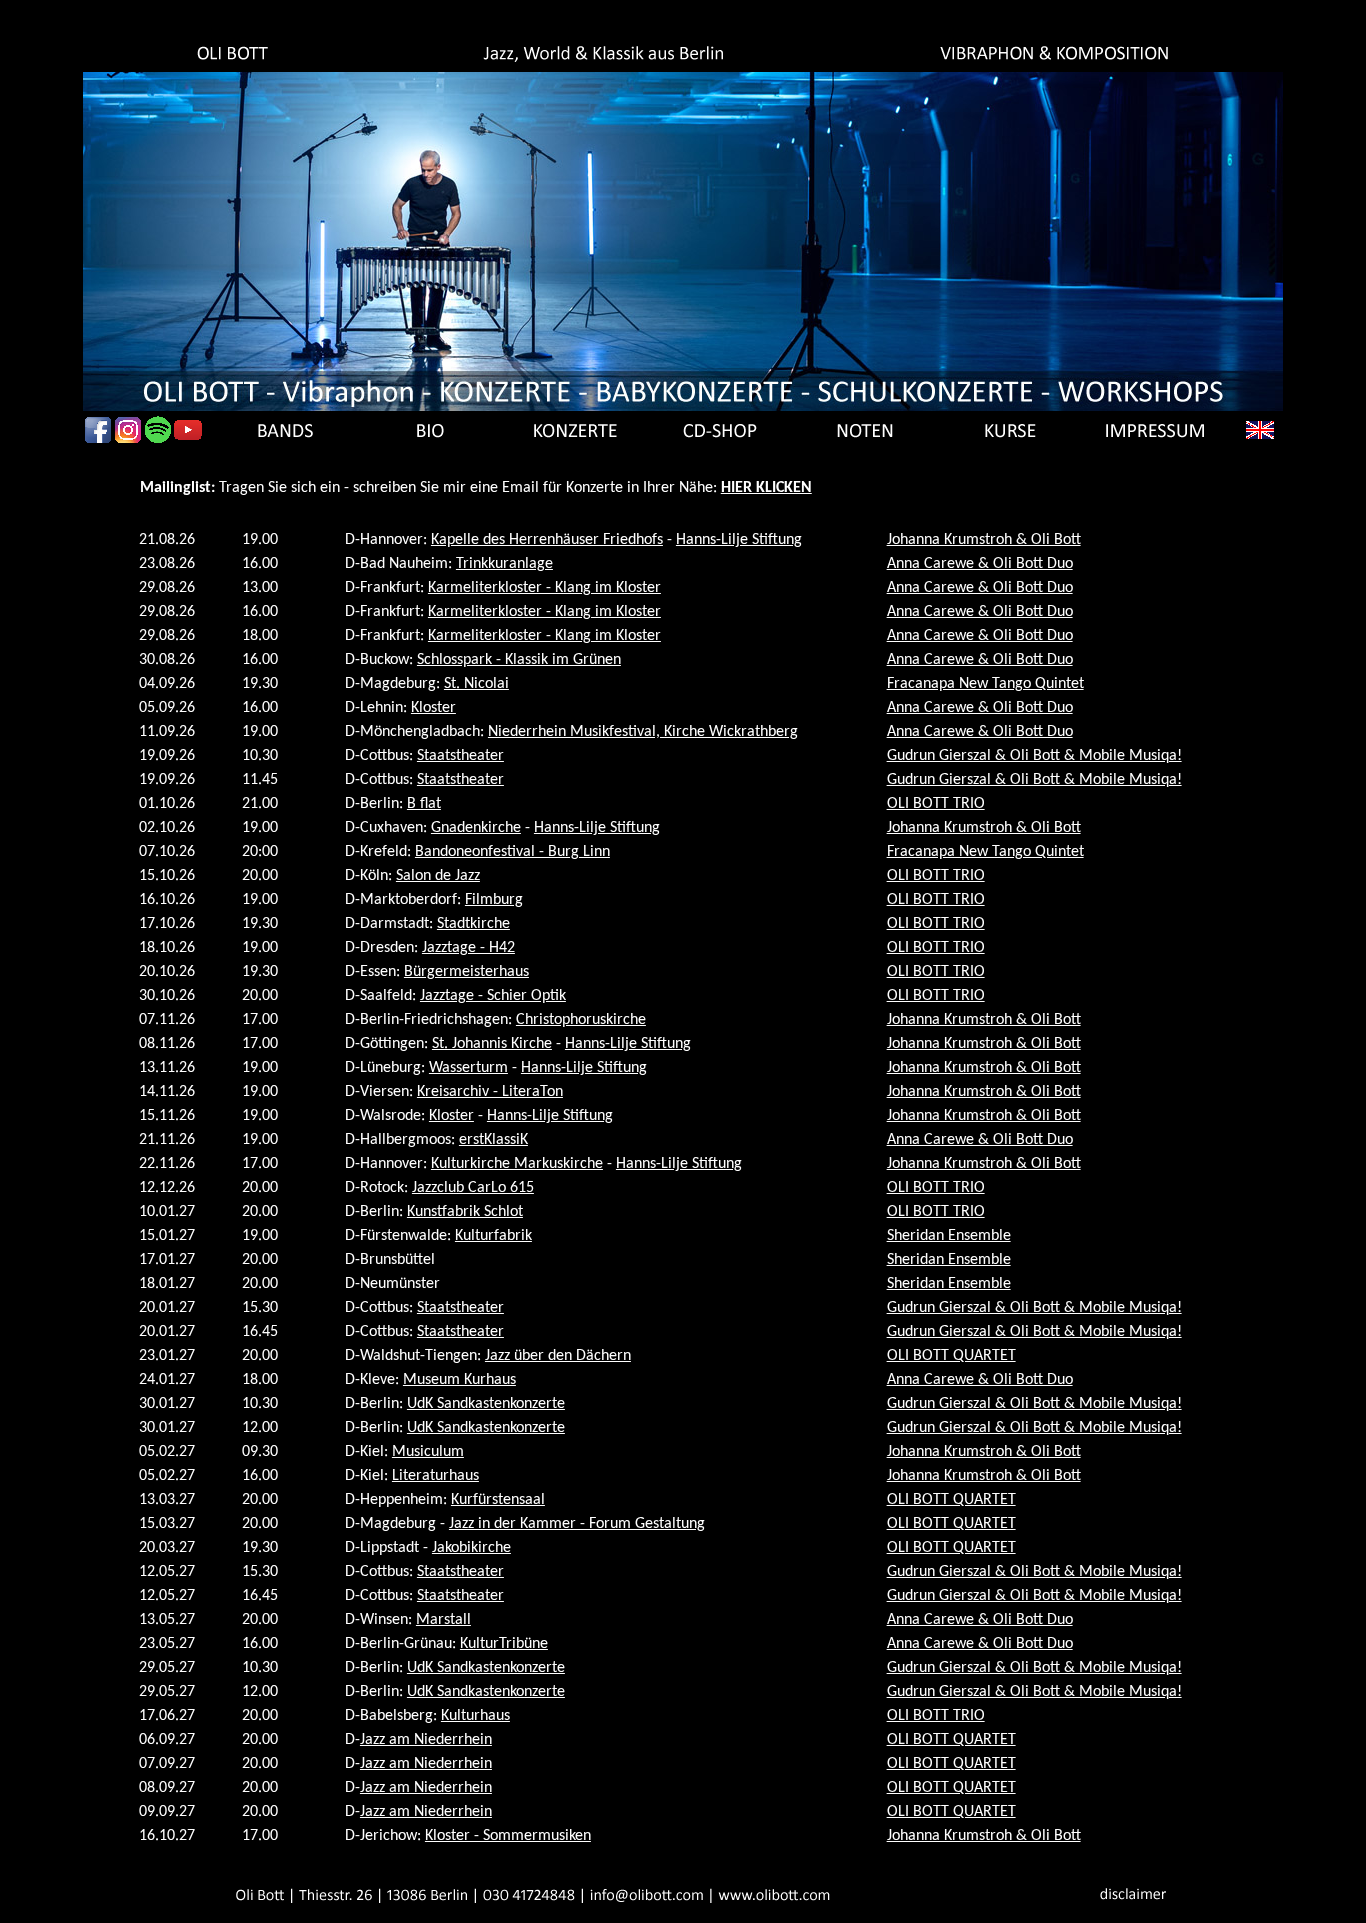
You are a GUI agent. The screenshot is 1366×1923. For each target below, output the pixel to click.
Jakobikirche (471, 1548)
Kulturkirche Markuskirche (517, 1164)
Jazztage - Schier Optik (493, 996)
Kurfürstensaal (498, 1500)
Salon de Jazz (438, 876)
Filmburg (494, 900)
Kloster (433, 708)
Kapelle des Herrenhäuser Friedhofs (547, 540)
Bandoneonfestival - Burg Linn (512, 852)
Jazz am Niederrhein (426, 1740)
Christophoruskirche (581, 1020)
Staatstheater (460, 756)
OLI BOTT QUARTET (951, 1356)
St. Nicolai (476, 684)
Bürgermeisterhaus (466, 972)
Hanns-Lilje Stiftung (739, 540)
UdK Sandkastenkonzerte (486, 1404)
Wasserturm (468, 1068)
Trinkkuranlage (504, 564)
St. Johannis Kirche (492, 1044)
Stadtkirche (473, 924)
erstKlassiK (493, 1140)
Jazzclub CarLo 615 (473, 1188)
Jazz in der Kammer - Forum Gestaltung (577, 1524)
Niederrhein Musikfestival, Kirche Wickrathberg (643, 732)
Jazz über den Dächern (558, 1356)
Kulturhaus (475, 1716)
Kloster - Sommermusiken (508, 1836)
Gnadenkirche (476, 828)
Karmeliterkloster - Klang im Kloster (544, 588)
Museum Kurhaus (459, 1380)
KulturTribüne (504, 1644)
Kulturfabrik (493, 1236)
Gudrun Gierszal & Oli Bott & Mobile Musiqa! (1034, 756)
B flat (424, 804)
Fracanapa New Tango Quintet (985, 684)
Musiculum (428, 1452)
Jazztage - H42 (468, 948)
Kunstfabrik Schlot (465, 1212)
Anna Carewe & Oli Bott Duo (980, 564)
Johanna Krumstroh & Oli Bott (984, 540)
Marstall (443, 1620)
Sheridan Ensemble (949, 1236)
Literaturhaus (435, 1476)
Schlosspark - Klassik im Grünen (519, 660)
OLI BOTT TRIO (936, 804)
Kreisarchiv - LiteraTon (490, 1092)
